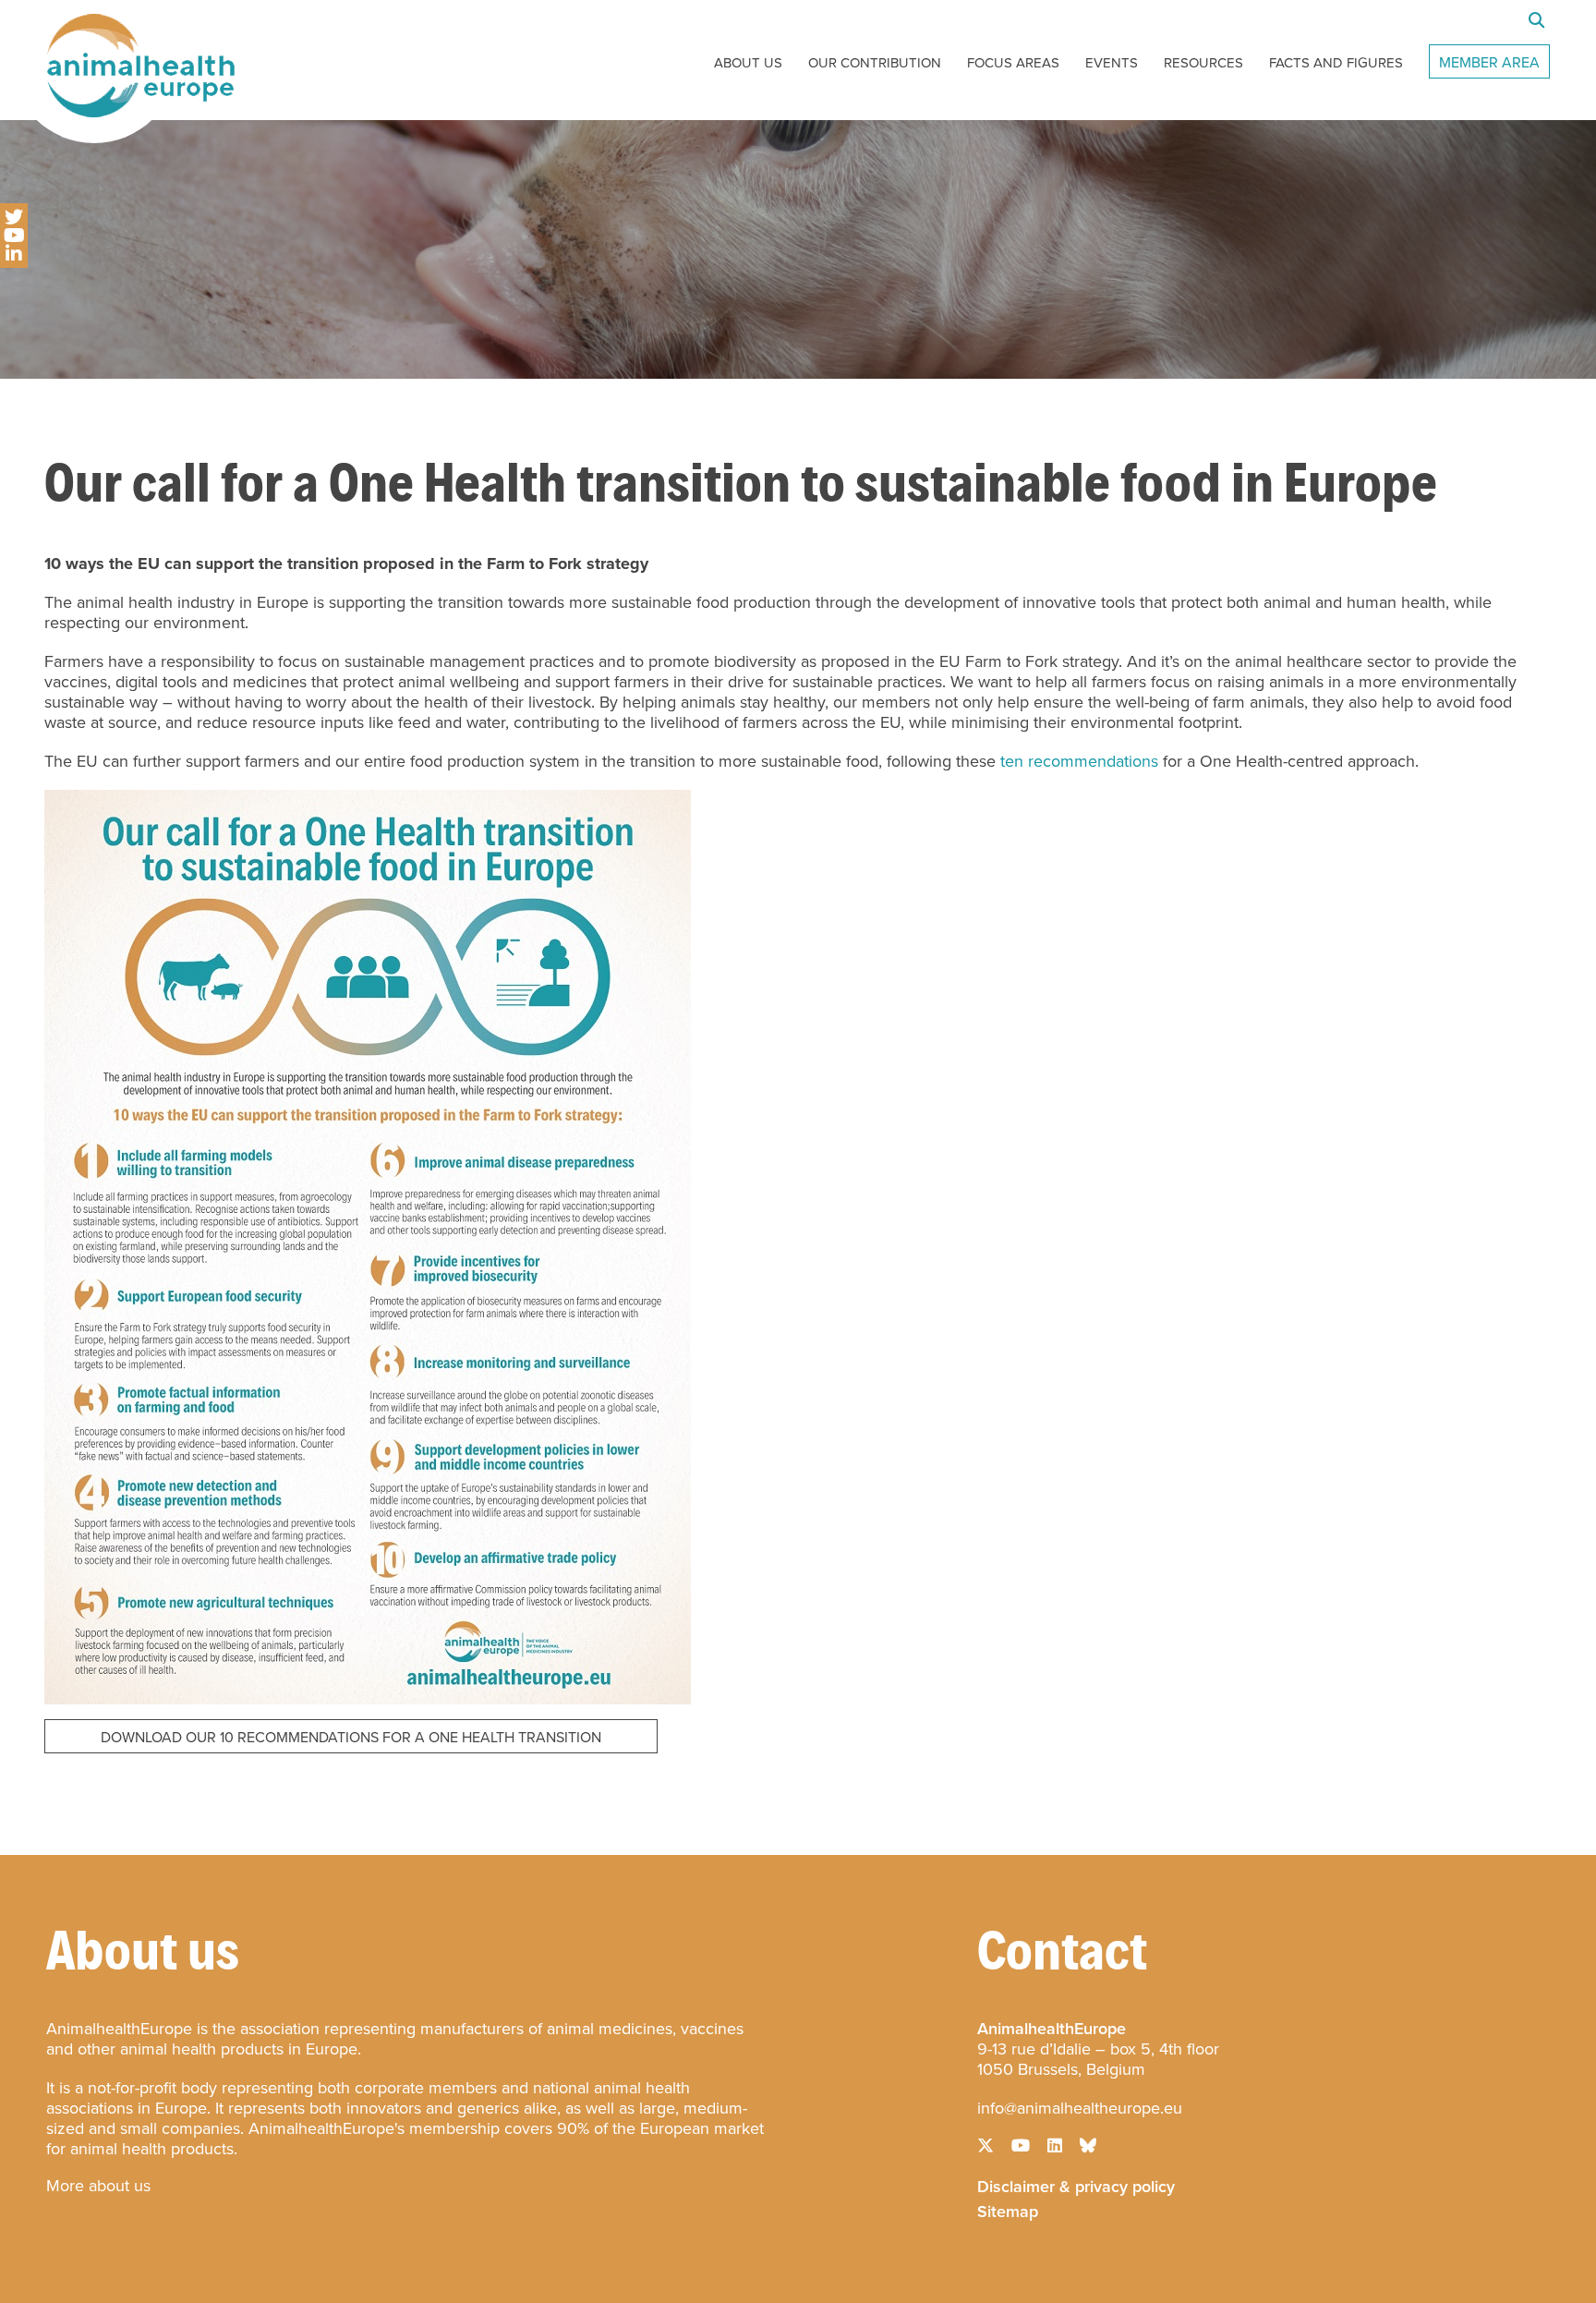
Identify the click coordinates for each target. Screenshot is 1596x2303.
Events (1112, 63)
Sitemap (1008, 2210)
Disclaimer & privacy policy (1076, 2185)
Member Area (1489, 62)
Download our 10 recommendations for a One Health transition (351, 1737)
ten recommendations (1079, 761)
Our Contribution (875, 63)
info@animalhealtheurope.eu (1080, 2108)
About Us (748, 63)
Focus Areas (1013, 63)
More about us (98, 2186)
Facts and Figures (1336, 63)
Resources (1203, 63)
